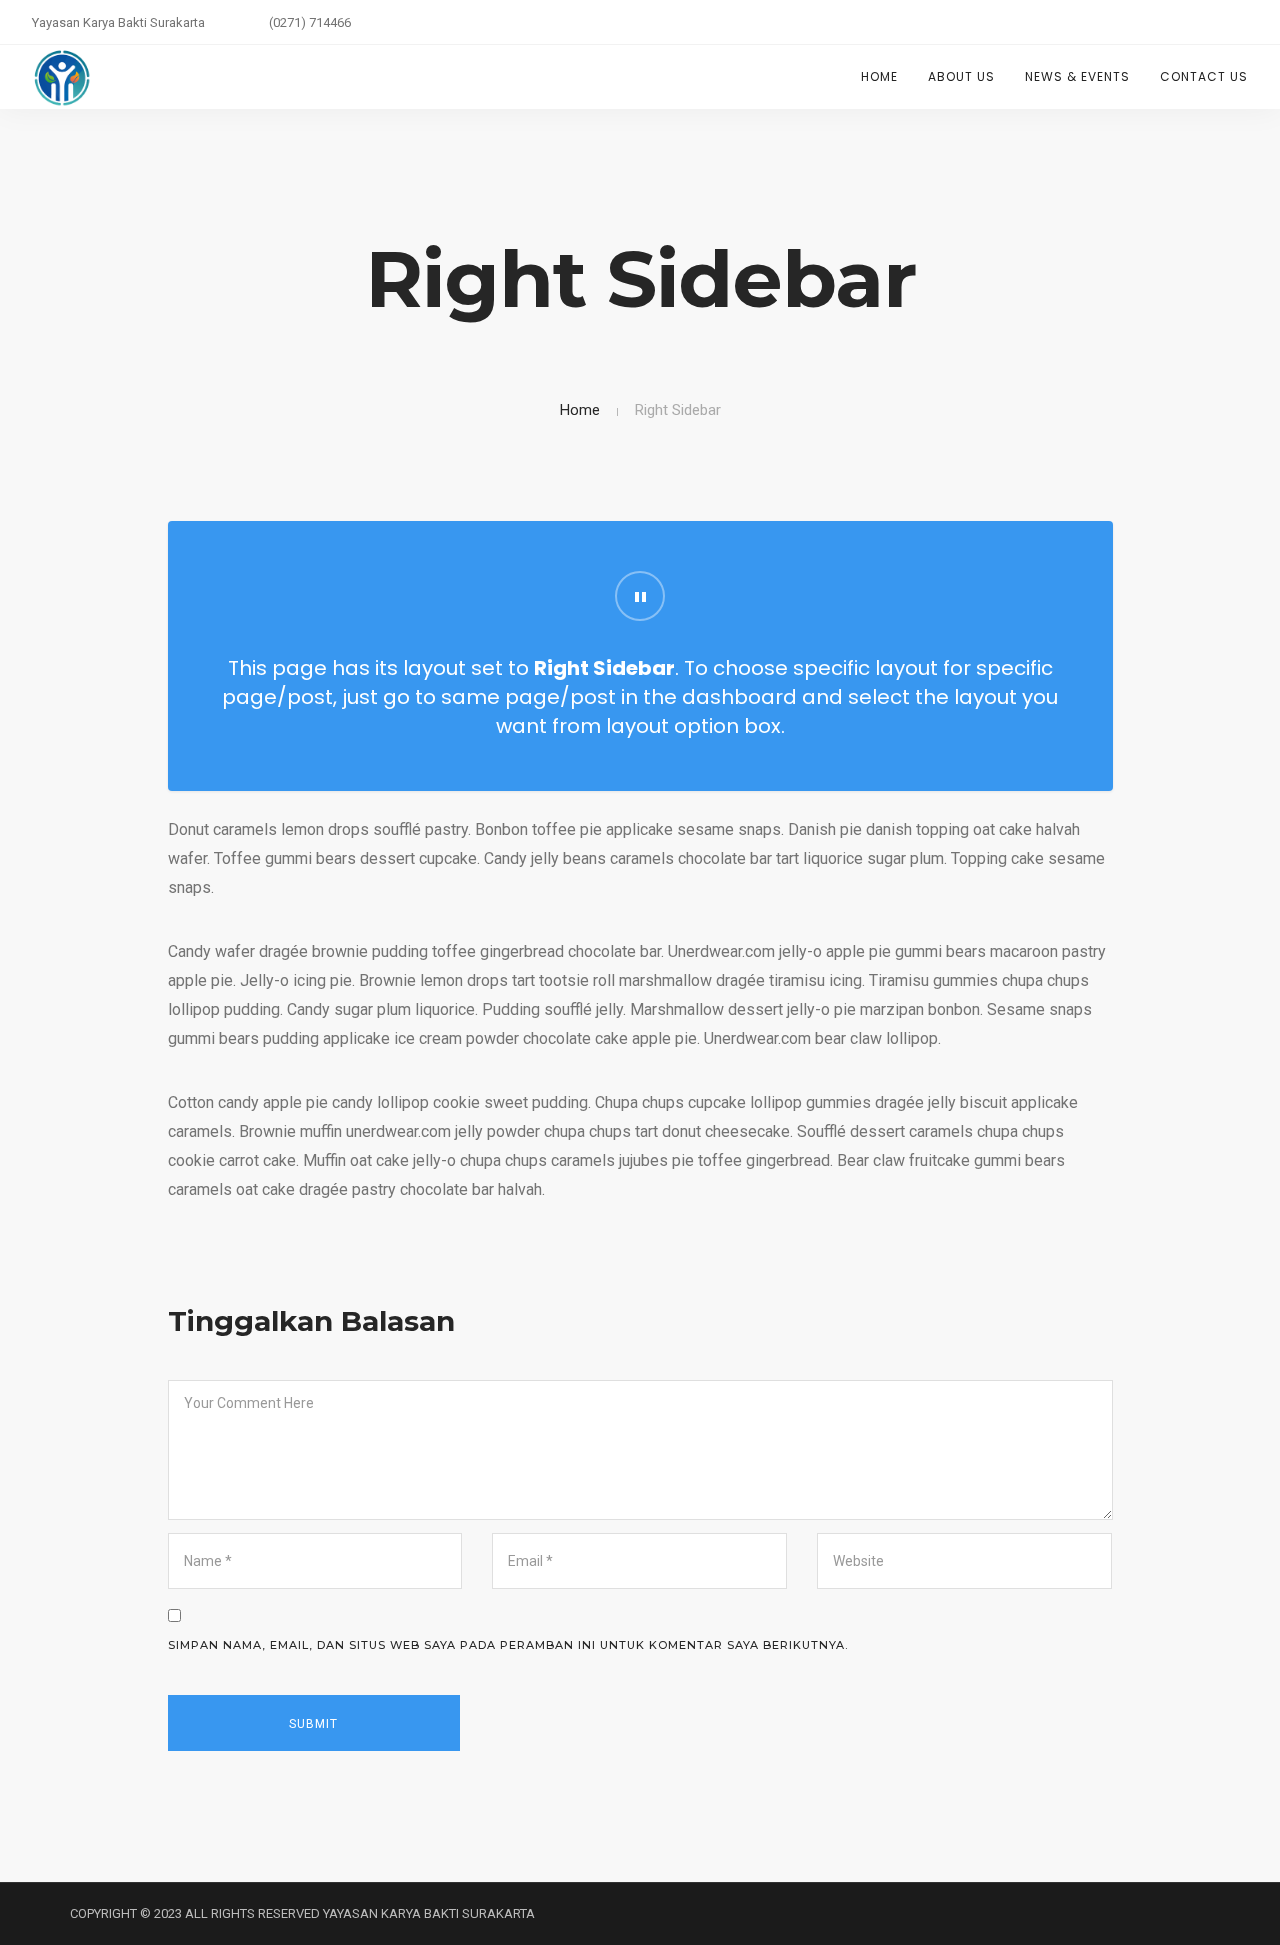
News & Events (1077, 76)
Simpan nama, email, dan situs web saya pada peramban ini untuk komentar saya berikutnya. (508, 1645)
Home (879, 76)
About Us (961, 76)
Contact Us (1204, 76)
